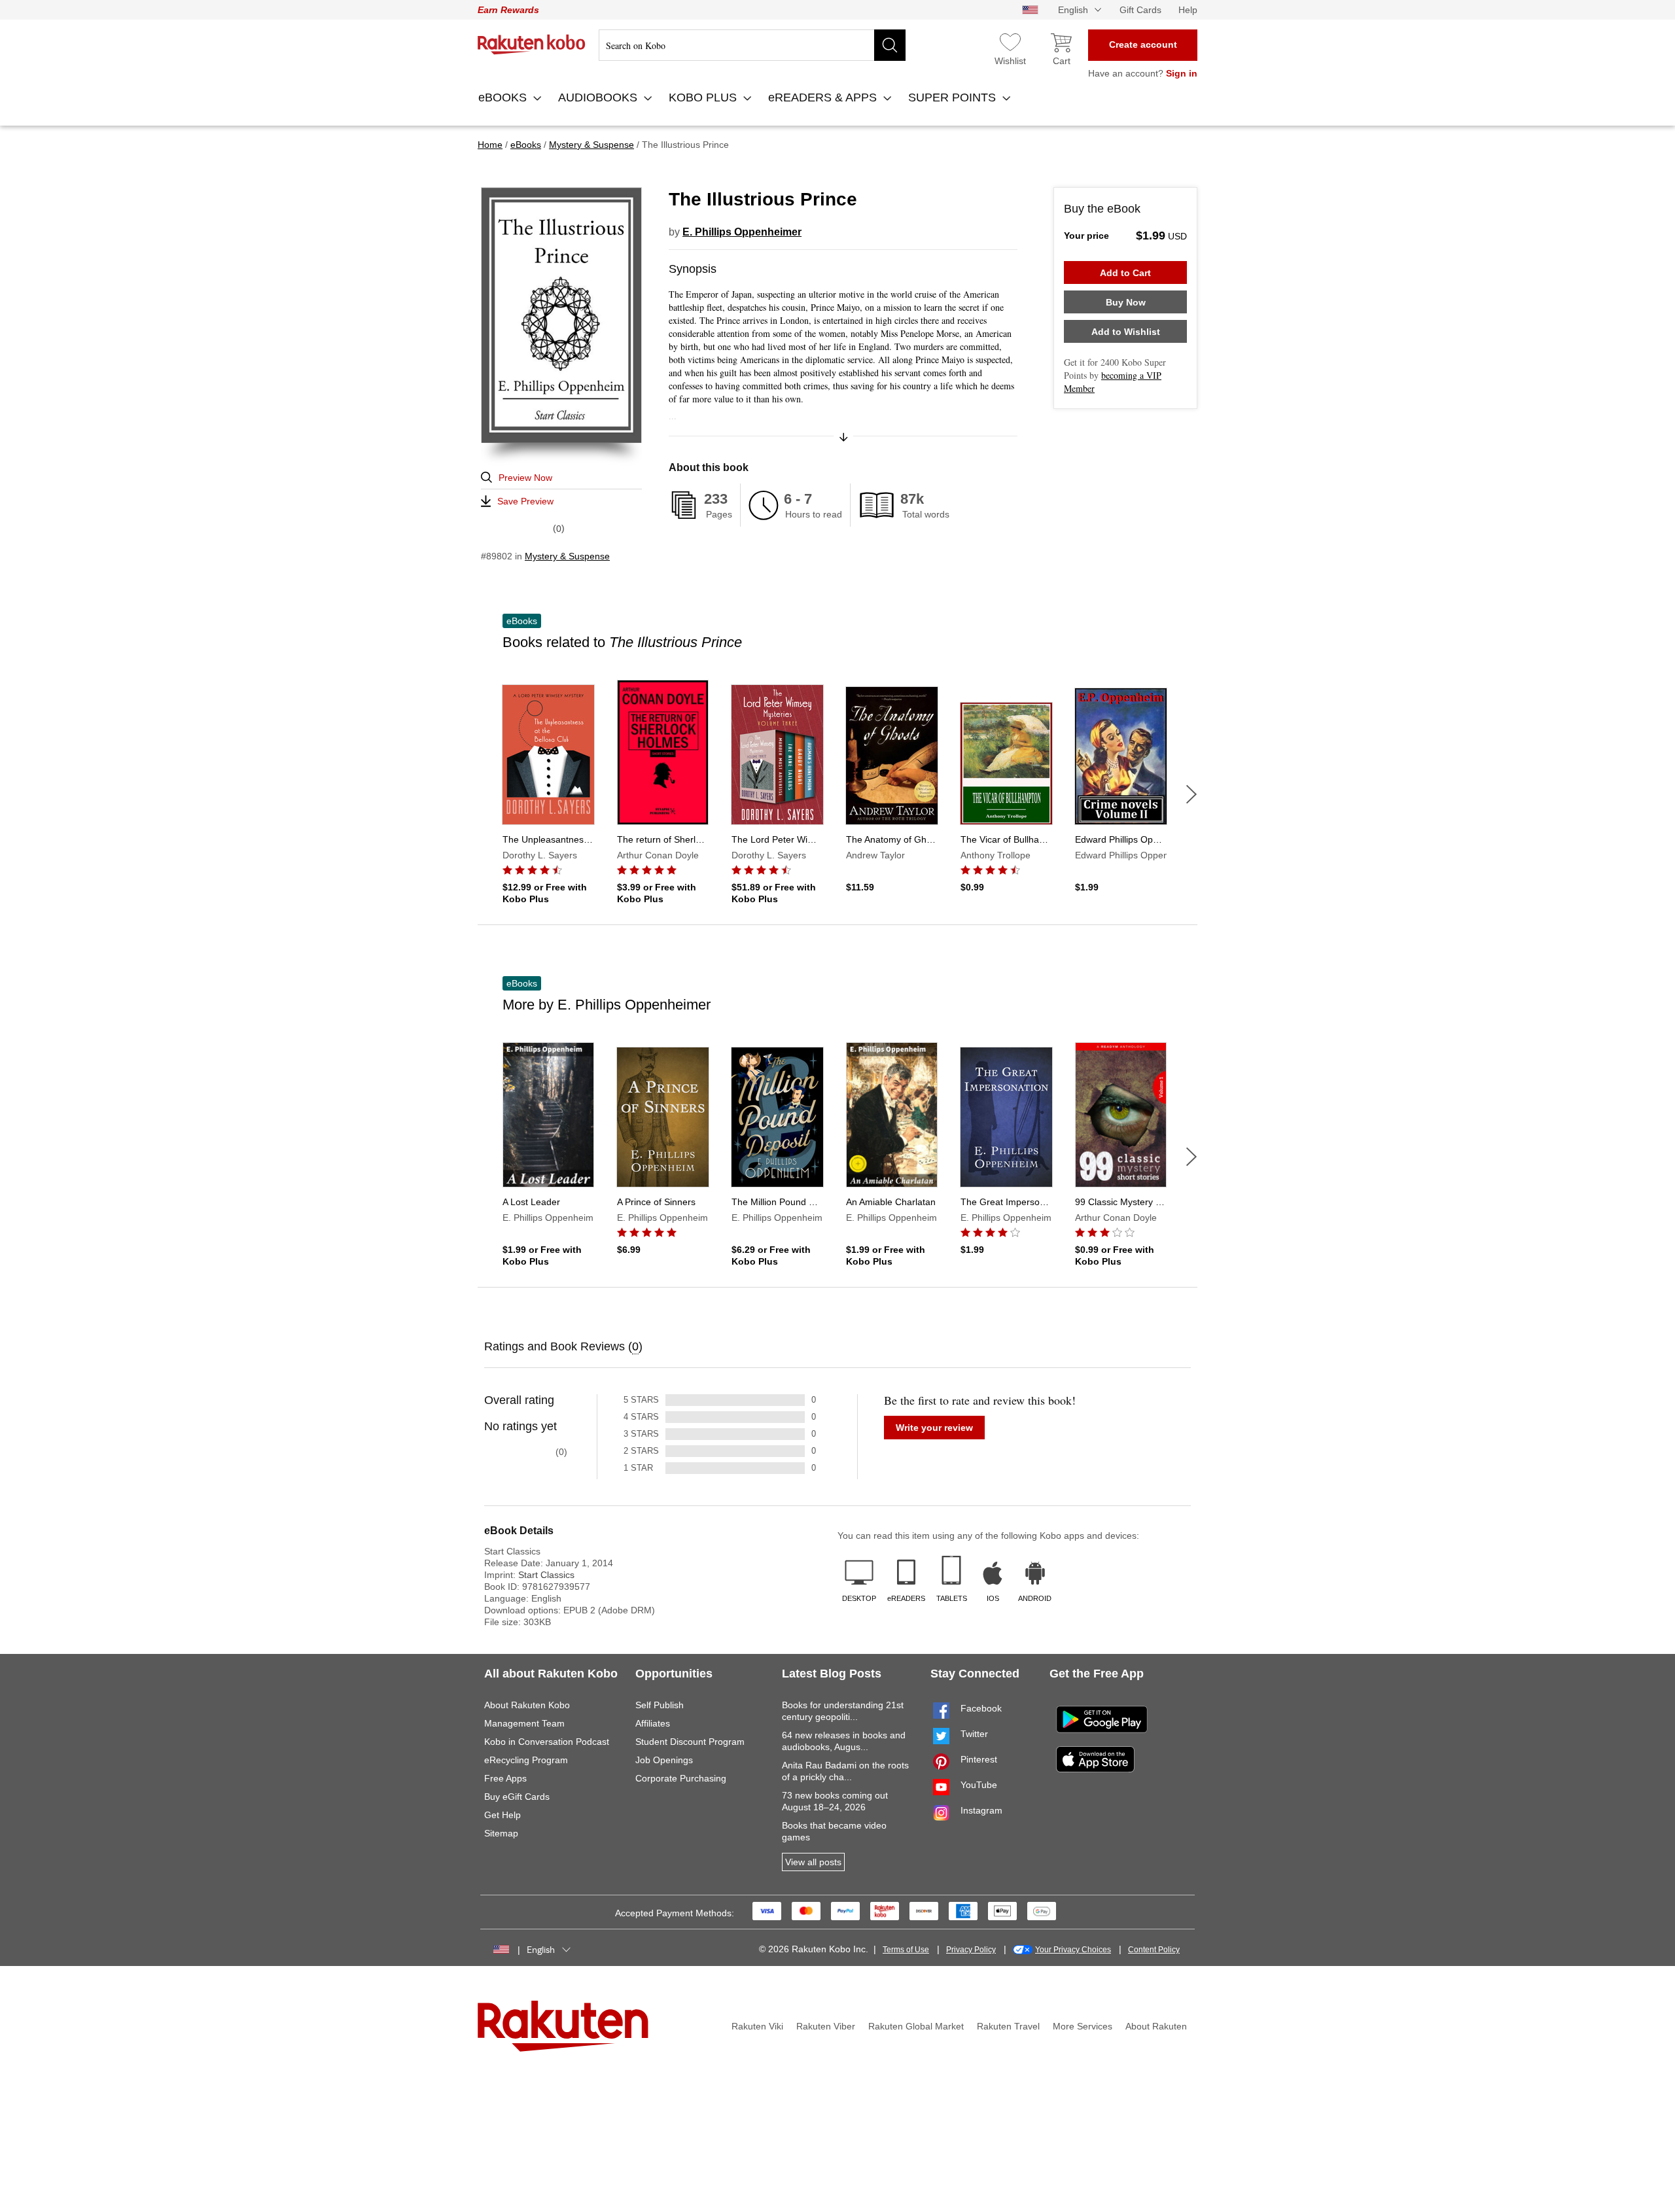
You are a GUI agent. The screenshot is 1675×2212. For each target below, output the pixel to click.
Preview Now (525, 478)
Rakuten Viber (826, 2026)
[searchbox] (752, 45)
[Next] (1191, 794)
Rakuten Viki (757, 2026)
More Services (1083, 2026)
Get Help (502, 1815)
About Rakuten (1156, 2026)
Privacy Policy (971, 1950)
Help (1188, 10)
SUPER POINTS (954, 97)
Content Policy (1154, 1950)
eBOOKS (504, 97)
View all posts (813, 1862)
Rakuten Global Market (916, 2026)
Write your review (934, 1428)
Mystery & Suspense (567, 556)
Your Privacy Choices (1073, 1950)
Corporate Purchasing (681, 1778)
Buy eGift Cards (517, 1797)
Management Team (524, 1723)
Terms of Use (906, 1950)
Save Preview (525, 501)
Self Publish (660, 1705)
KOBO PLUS (704, 97)
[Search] (890, 45)
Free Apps (505, 1778)
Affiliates (653, 1723)
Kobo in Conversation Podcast (547, 1742)
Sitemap (501, 1833)
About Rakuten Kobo (527, 1705)
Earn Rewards (508, 10)
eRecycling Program (526, 1760)
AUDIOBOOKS (599, 97)
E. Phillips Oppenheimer (742, 232)
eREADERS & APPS (824, 97)
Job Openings (664, 1760)
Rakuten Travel (1008, 2026)
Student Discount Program (690, 1742)
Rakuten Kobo (532, 44)
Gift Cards (1140, 10)
